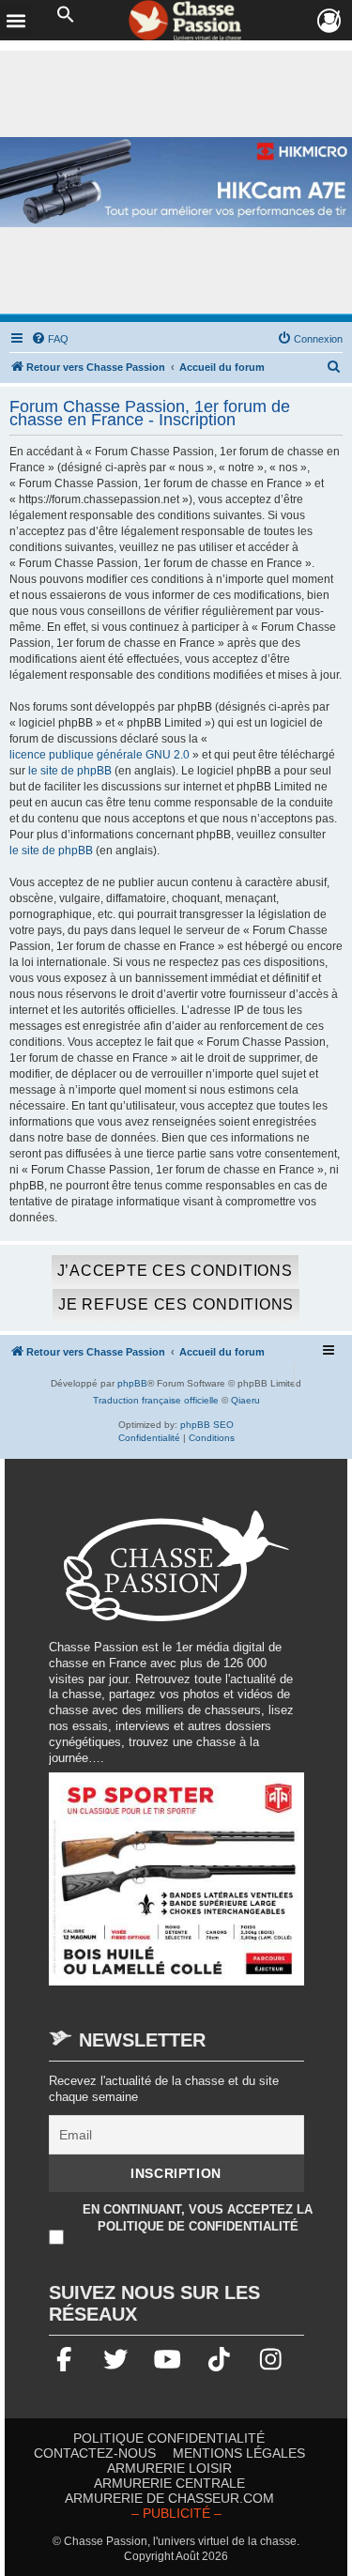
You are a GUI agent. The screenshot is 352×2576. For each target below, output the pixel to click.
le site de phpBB (70, 771)
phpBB (132, 1383)
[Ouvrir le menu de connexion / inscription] (330, 21)
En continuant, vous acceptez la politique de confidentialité (198, 2218)
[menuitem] (50, 339)
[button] (66, 15)
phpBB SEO (207, 1425)
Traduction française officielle (156, 1400)
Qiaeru (245, 1400)
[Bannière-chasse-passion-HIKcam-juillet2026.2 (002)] (176, 183)
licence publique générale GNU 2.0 (99, 755)
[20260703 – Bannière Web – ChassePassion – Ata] (176, 1888)
